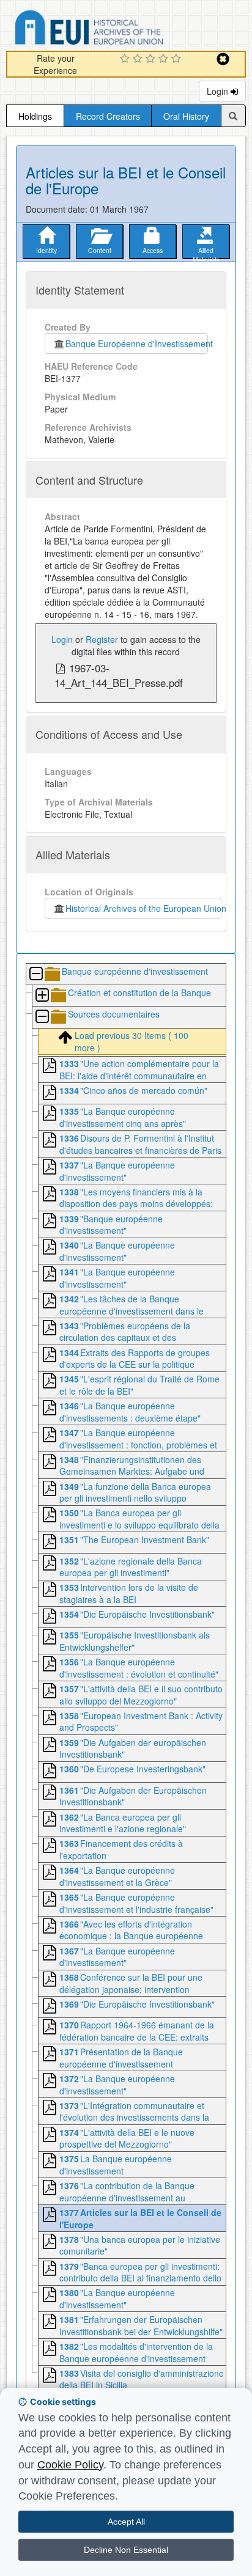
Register (102, 639)
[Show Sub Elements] (42, 996)
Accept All (126, 2522)
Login (219, 91)
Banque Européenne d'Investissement (137, 343)
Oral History (186, 116)
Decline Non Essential (126, 2550)
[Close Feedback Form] (223, 59)
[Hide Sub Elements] (35, 974)
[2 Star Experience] (139, 59)
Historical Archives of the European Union (143, 908)
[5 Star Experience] (178, 59)
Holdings (35, 116)
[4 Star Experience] (165, 59)
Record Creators (108, 116)
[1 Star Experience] (126, 59)
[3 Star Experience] (152, 59)
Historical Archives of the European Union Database (124, 30)
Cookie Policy (70, 2465)
